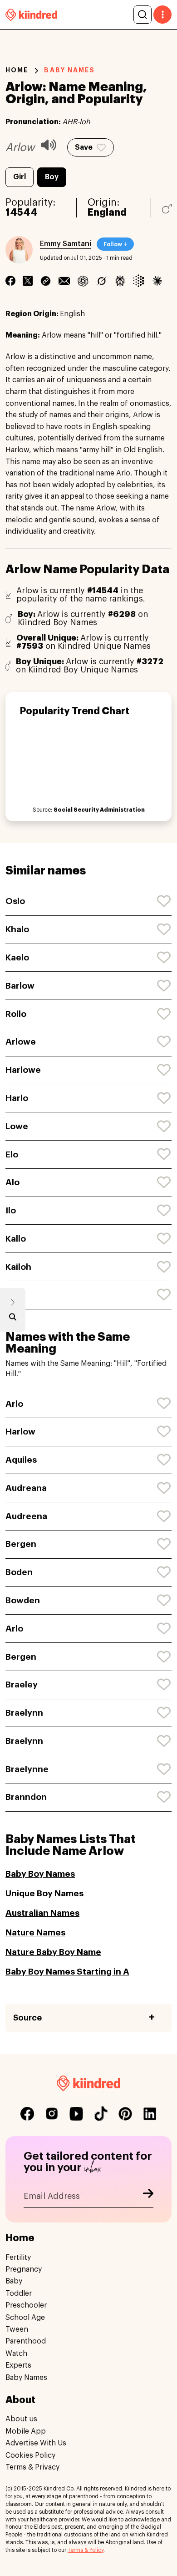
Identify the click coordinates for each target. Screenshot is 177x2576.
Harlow (20, 1432)
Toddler (19, 2293)
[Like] (164, 901)
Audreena (26, 1516)
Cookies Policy (30, 2455)
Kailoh (18, 1267)
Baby (14, 2281)
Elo (12, 1154)
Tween (17, 2329)
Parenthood (26, 2341)
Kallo (16, 1239)
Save (84, 147)
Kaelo (17, 957)
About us (21, 2419)
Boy (52, 177)
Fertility (18, 2258)
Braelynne (27, 1769)
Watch (16, 2354)
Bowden (23, 1600)
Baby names (69, 70)
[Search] (143, 15)
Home (17, 70)
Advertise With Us (36, 2443)
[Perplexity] (120, 281)
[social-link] (27, 2114)
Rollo (16, 1014)
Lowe (17, 1126)
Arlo (14, 1404)
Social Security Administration (99, 810)
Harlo (17, 1098)
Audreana (26, 1488)
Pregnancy (24, 2269)
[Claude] (157, 281)
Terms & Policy (86, 2550)
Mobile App (26, 2431)
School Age (25, 2318)
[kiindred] (31, 14)
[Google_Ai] (139, 281)
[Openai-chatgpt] (83, 281)
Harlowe (23, 1070)
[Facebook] (10, 281)
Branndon (26, 1797)
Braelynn (24, 1713)
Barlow (20, 986)
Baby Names (26, 2378)
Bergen (21, 1544)
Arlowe (21, 1042)
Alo (12, 1182)
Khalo (17, 929)
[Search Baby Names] (13, 1319)
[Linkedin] (46, 281)
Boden (19, 1572)
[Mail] (64, 281)
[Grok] (101, 281)
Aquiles (21, 1460)
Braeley (22, 1685)
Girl (20, 177)
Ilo (11, 1210)
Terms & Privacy (32, 2467)
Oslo (15, 901)
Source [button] (27, 2018)
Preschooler (26, 2305)
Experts (18, 2365)
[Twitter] (28, 281)
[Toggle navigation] (162, 15)
